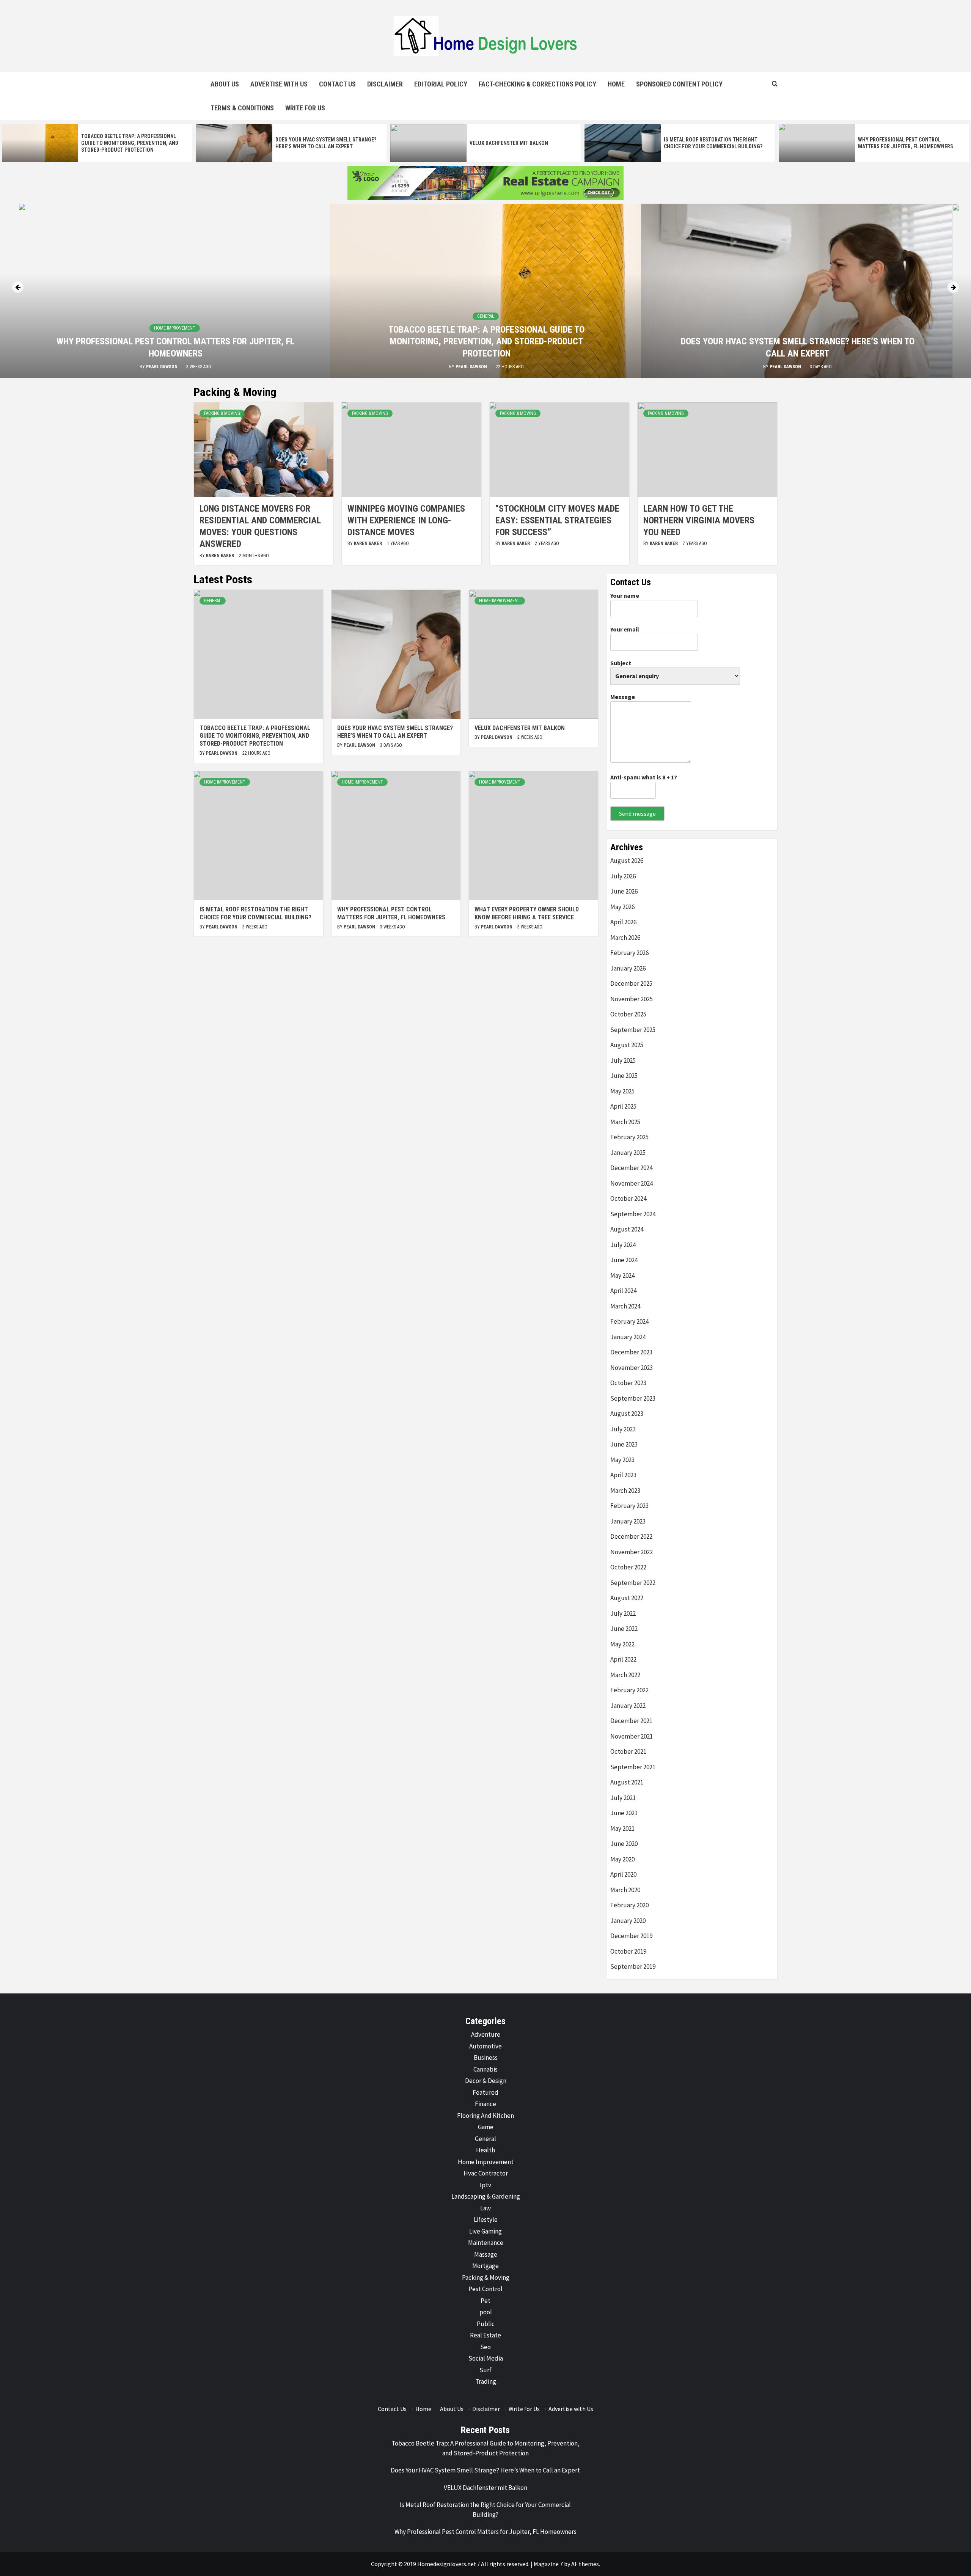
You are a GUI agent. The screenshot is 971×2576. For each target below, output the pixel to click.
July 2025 (623, 1060)
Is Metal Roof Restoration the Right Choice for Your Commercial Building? (255, 913)
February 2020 (629, 1905)
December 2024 (631, 1168)
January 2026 (628, 968)
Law (485, 2208)
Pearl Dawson (161, 367)
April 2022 (623, 1659)
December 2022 (631, 1536)
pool (486, 2312)
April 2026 (623, 922)
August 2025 (627, 1045)
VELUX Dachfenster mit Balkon (509, 143)
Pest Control (485, 2289)
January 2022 (628, 1706)
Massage (486, 2254)
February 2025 (629, 1137)
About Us (225, 84)
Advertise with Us (279, 84)
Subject (621, 663)
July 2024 (623, 1245)
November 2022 (632, 1552)
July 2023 (623, 1429)
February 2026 (629, 953)
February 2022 (629, 1690)
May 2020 (622, 1859)
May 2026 (622, 907)
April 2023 (623, 1475)
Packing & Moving (222, 413)
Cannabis (485, 2069)
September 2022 (633, 1583)
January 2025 (628, 1153)
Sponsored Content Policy (679, 84)
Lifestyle (486, 2219)
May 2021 (622, 1828)
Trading (486, 2381)
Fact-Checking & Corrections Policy (537, 84)
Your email (625, 629)
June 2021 (624, 1813)
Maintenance (486, 2243)
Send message (637, 814)
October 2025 (628, 1014)
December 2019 (631, 1936)
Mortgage (485, 2266)
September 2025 (633, 1030)
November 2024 (632, 1183)
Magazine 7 (548, 2564)
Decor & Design (486, 2081)
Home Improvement (797, 340)
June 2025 (624, 1076)
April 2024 (623, 1291)
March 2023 (625, 1491)
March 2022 (625, 1675)
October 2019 (628, 1951)
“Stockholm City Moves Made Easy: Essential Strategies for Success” (557, 520)
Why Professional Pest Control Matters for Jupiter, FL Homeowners (391, 913)
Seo (485, 2347)
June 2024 (624, 1260)
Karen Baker (221, 556)
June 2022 (624, 1629)
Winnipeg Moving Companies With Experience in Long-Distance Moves (406, 520)
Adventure (486, 2034)
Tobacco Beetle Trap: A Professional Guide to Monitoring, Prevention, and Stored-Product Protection (130, 143)
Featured (485, 2092)
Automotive (485, 2046)
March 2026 (625, 938)
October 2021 (628, 1751)
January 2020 (628, 1921)
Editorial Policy (441, 84)
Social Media (486, 2358)
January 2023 (628, 1521)
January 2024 (628, 1337)
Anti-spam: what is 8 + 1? (644, 777)
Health (485, 2150)
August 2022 (627, 1598)
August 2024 (627, 1229)
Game (486, 2127)
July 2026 (623, 876)
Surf (485, 2370)
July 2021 (623, 1798)
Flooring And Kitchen (485, 2116)
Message (623, 697)
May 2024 (622, 1275)
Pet (485, 2301)
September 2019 (633, 1967)
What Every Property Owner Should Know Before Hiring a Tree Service (527, 913)
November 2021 (632, 1736)
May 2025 (622, 1091)
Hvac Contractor (486, 2173)
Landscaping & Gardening (486, 2196)
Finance (485, 2104)
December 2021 (631, 1721)
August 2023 (627, 1414)
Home (616, 84)
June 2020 (624, 1844)
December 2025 (631, 983)
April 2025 (623, 1106)
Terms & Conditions (242, 108)
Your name (625, 595)
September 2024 (633, 1214)
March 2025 (625, 1122)
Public (486, 2324)
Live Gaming (485, 2231)
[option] (97, 143)
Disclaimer (385, 84)
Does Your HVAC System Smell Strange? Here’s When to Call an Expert (395, 732)
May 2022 (622, 1644)
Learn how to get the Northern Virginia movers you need (699, 520)
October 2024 (628, 1198)
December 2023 (631, 1352)
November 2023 (632, 1368)
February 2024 (629, 1321)
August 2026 (627, 861)
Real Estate (485, 2335)
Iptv (485, 2185)
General (175, 316)
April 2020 (623, 1874)
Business (486, 2058)
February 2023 (629, 1506)
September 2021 (633, 1767)
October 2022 (628, 1567)
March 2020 (625, 1890)
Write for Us (305, 108)
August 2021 (627, 1782)
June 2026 (624, 891)
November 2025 (632, 999)
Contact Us (337, 84)
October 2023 (628, 1383)
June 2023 (624, 1444)
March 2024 (625, 1306)
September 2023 (633, 1398)
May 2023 (622, 1460)
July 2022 (623, 1613)
